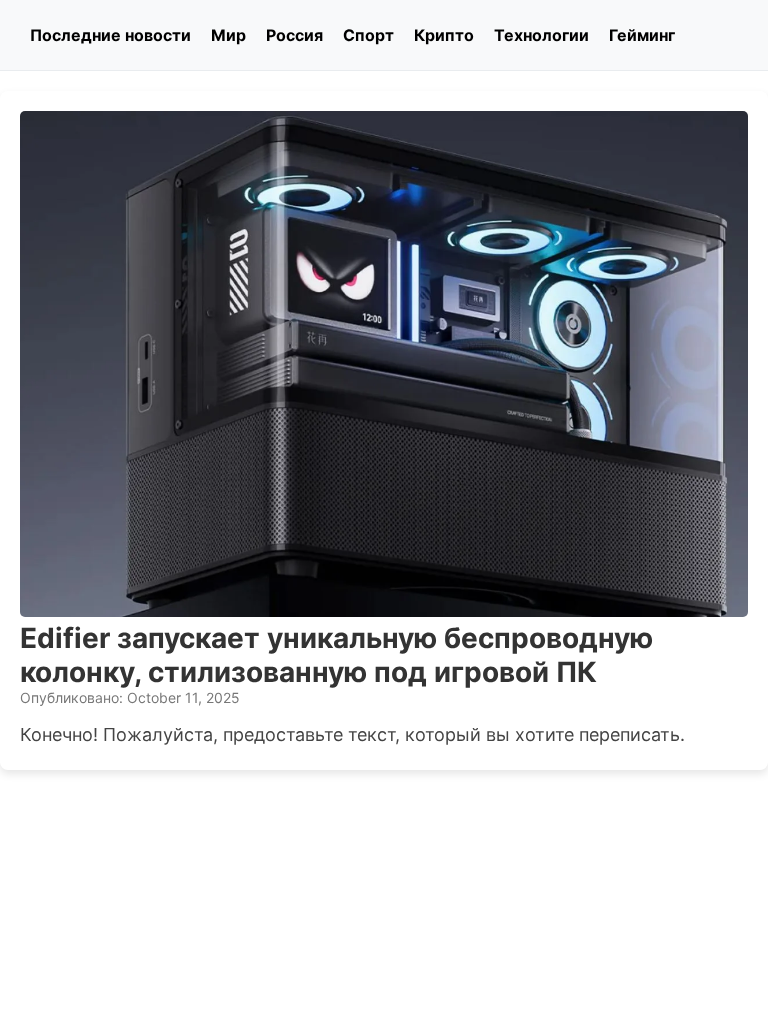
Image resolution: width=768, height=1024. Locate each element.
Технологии (541, 35)
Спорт (368, 35)
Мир (228, 35)
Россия (294, 35)
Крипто (444, 35)
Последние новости (110, 35)
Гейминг (642, 35)
